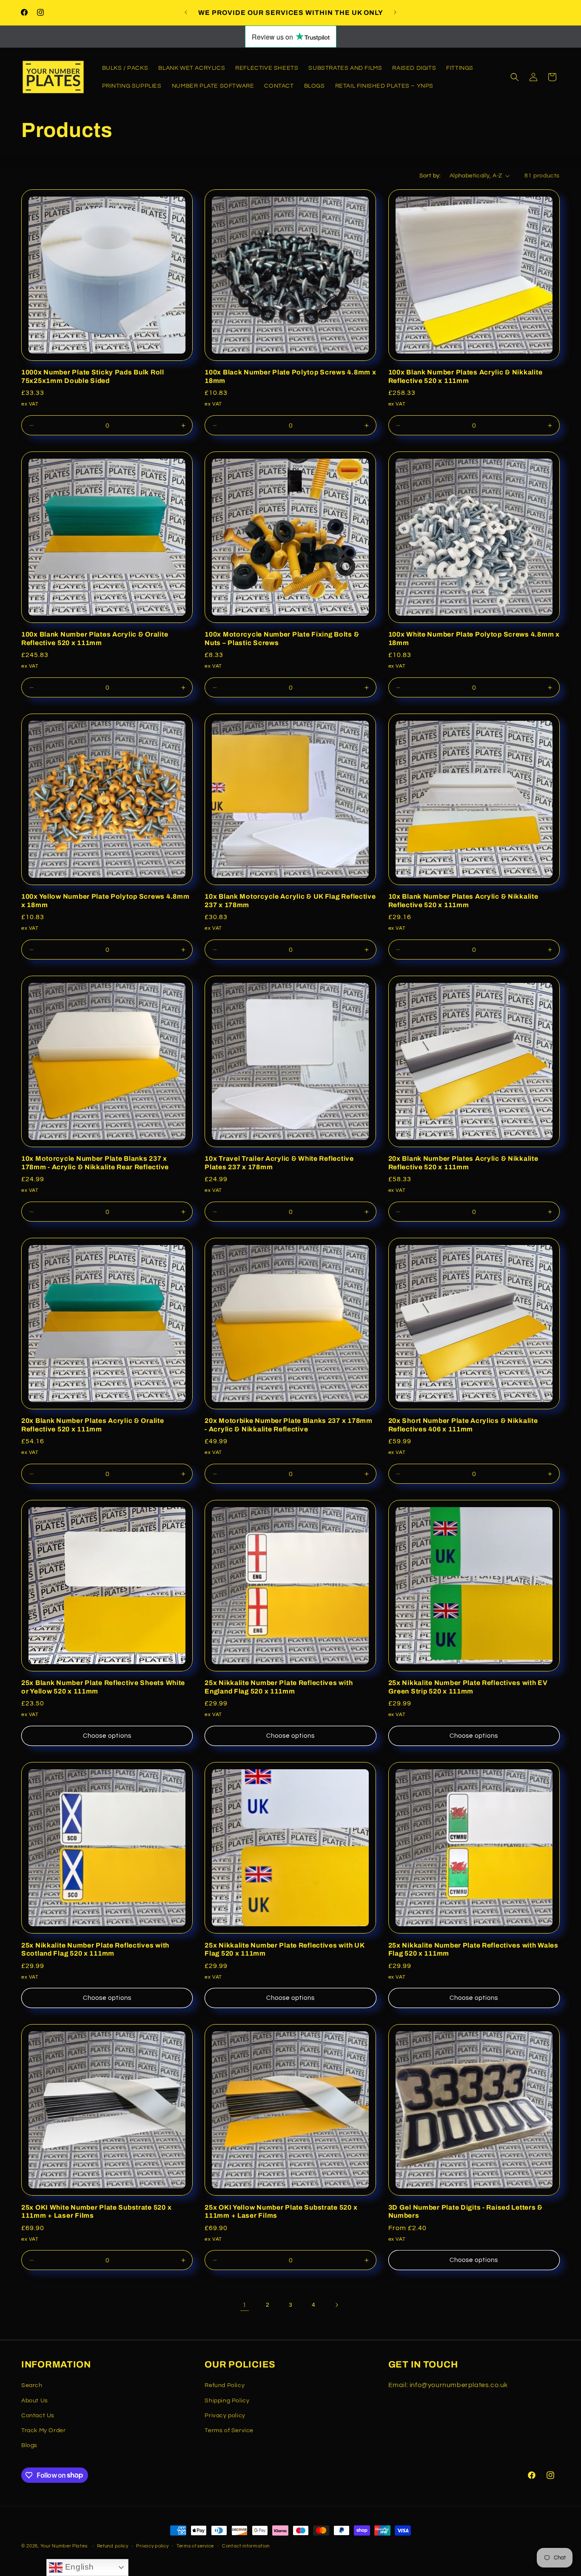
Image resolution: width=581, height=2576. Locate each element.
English (78, 2567)
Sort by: (430, 176)
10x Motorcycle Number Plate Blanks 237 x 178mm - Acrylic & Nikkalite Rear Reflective (95, 1162)
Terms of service (195, 2546)
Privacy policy (225, 2415)
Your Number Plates (64, 2546)
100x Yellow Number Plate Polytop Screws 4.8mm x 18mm (105, 900)
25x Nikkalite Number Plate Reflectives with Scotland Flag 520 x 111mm (95, 1949)
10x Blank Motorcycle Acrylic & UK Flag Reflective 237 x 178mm (290, 900)
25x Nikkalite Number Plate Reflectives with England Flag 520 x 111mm (279, 1687)
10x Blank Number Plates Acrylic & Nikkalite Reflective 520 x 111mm (463, 900)
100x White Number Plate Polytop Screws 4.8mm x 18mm (474, 638)
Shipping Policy (227, 2400)
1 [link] (245, 2305)
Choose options (107, 1736)
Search (32, 2385)
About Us (35, 2400)
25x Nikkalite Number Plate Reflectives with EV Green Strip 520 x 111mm (468, 1687)
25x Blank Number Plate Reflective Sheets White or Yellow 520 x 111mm (103, 1687)
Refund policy (113, 2546)
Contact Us (38, 2415)
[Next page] (336, 2305)
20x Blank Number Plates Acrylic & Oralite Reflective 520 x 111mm (93, 1425)
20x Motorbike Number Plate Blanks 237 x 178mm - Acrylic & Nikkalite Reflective (288, 1425)
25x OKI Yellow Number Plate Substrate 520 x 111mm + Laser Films (281, 2211)
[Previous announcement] (186, 12)
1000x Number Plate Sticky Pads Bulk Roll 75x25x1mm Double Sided (93, 376)
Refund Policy (225, 2385)
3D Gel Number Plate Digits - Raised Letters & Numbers (466, 2211)
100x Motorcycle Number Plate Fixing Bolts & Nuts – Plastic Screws (282, 638)
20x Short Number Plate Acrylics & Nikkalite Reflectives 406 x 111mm (463, 1425)
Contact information (246, 2546)
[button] (515, 77)
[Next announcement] (395, 12)
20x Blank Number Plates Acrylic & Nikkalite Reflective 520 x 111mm (463, 1162)
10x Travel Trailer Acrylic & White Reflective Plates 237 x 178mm (279, 1162)
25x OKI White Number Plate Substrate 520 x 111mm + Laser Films (96, 2211)
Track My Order (43, 2430)
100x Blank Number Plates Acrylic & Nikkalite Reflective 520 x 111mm (466, 376)
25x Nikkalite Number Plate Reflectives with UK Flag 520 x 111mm (284, 1949)
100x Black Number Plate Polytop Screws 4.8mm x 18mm (290, 376)
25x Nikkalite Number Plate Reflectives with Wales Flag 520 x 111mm (473, 1949)
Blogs (29, 2445)
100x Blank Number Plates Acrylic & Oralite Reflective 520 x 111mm (95, 638)
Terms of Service (229, 2430)
